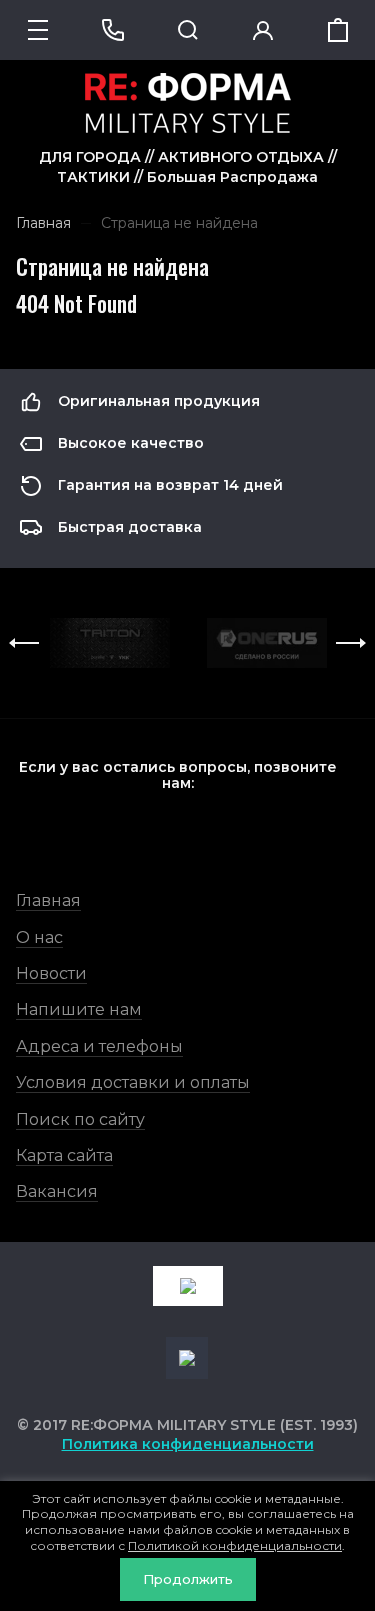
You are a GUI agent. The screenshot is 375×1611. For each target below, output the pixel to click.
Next (351, 643)
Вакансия (57, 1191)
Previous (24, 643)
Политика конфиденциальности (188, 1444)
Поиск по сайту (80, 1119)
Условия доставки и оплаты (133, 1082)
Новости (51, 973)
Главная (48, 900)
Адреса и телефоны (99, 1046)
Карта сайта (64, 1155)
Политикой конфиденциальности (235, 1545)
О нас (39, 937)
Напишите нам (79, 1009)
